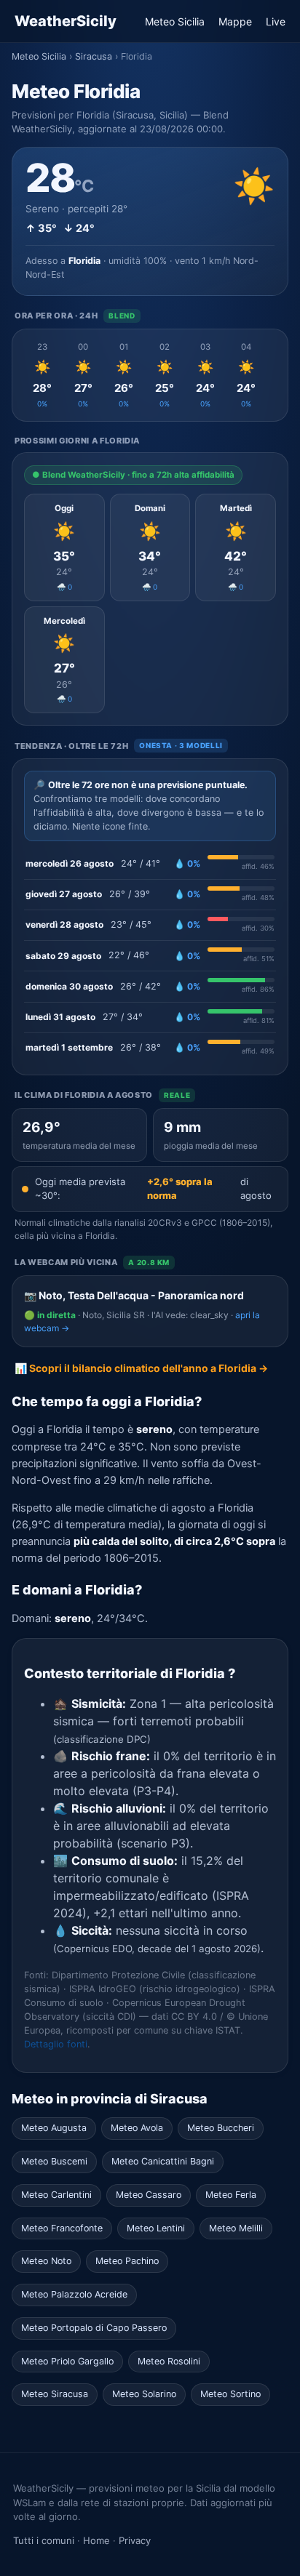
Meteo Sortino (230, 2394)
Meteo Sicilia (175, 21)
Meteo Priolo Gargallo (67, 2361)
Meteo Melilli (236, 2228)
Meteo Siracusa (55, 2394)
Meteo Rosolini (169, 2361)
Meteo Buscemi (54, 2161)
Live (276, 21)
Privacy (135, 2540)
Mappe (235, 21)
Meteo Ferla (231, 2195)
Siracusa (94, 56)
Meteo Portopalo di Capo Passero (94, 2328)
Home (96, 2540)
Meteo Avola (137, 2128)
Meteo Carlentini (56, 2195)
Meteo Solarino (144, 2394)
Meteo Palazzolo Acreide (74, 2294)
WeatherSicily (66, 21)
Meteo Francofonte (62, 2228)
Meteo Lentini (156, 2228)
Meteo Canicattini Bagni (163, 2161)
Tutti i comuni (44, 2540)
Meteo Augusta (54, 2128)
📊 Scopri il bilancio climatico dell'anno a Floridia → (141, 1368)
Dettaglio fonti (56, 2044)
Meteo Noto (46, 2261)
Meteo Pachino (127, 2261)
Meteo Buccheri (221, 2128)
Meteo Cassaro (149, 2195)
